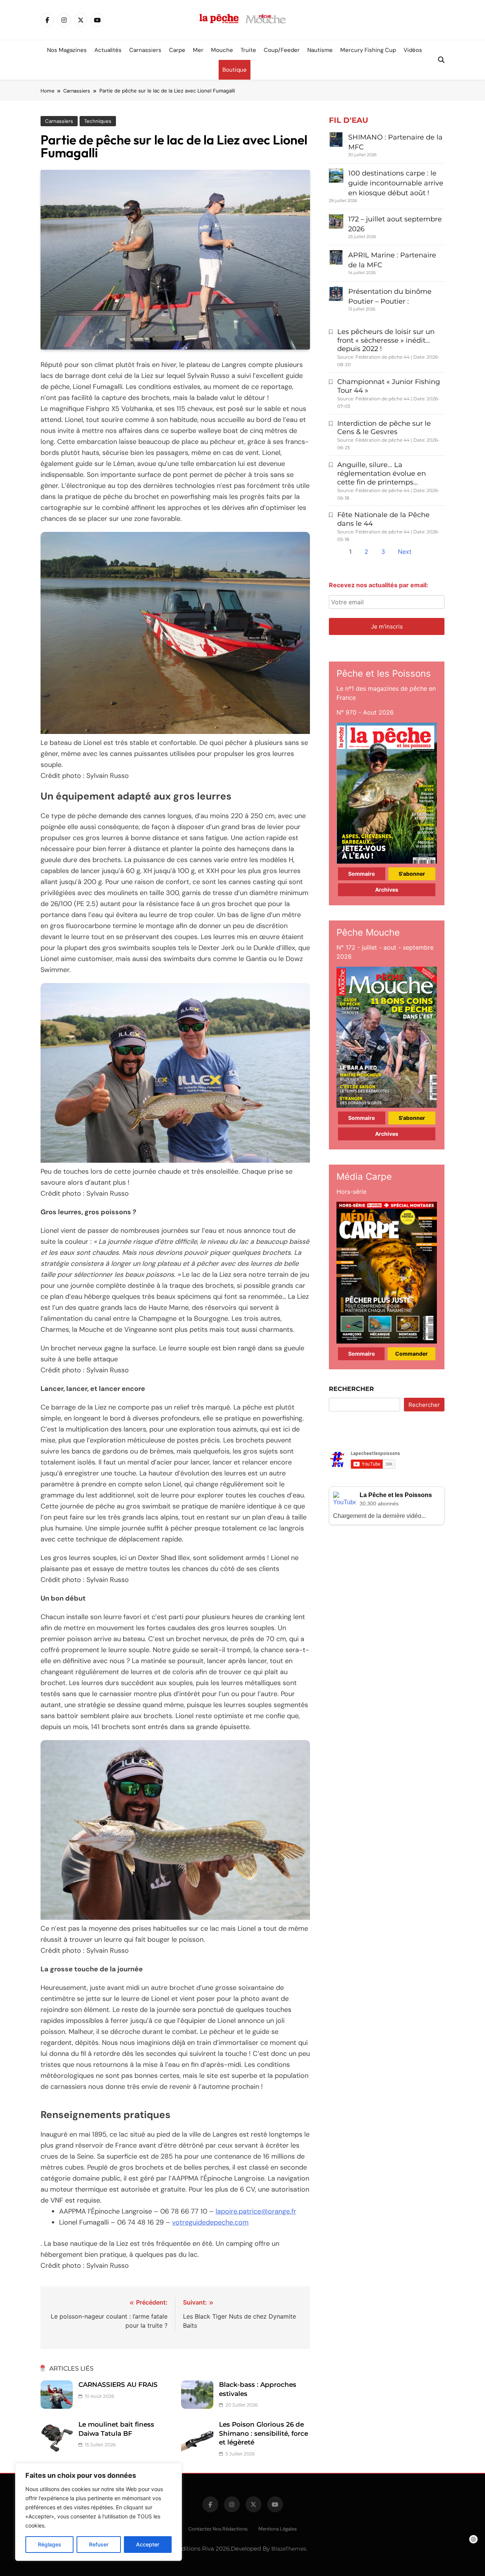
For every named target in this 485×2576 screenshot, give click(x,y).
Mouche (222, 50)
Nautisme (320, 50)
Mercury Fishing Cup (368, 50)
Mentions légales (278, 2529)
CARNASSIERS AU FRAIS (118, 2385)
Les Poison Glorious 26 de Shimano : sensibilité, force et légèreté (264, 2433)
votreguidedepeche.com (210, 2222)
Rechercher (351, 1389)
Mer (198, 50)
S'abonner (412, 874)
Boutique (235, 70)
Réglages (50, 2544)
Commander (411, 1354)
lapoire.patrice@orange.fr (256, 2211)
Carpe (177, 50)
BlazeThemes (289, 2549)
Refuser (99, 2544)
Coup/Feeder (282, 50)
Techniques (98, 121)
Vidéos (413, 50)
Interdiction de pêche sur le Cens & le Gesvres (384, 428)
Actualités (108, 50)
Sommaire (361, 874)
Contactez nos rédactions (218, 2529)
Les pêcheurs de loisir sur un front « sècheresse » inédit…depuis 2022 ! (386, 340)
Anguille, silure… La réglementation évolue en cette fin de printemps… (382, 473)
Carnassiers (145, 50)
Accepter (148, 2544)
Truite (248, 50)
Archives (387, 890)
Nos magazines (67, 50)
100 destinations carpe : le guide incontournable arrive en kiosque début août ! (396, 183)
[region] (99, 2512)
